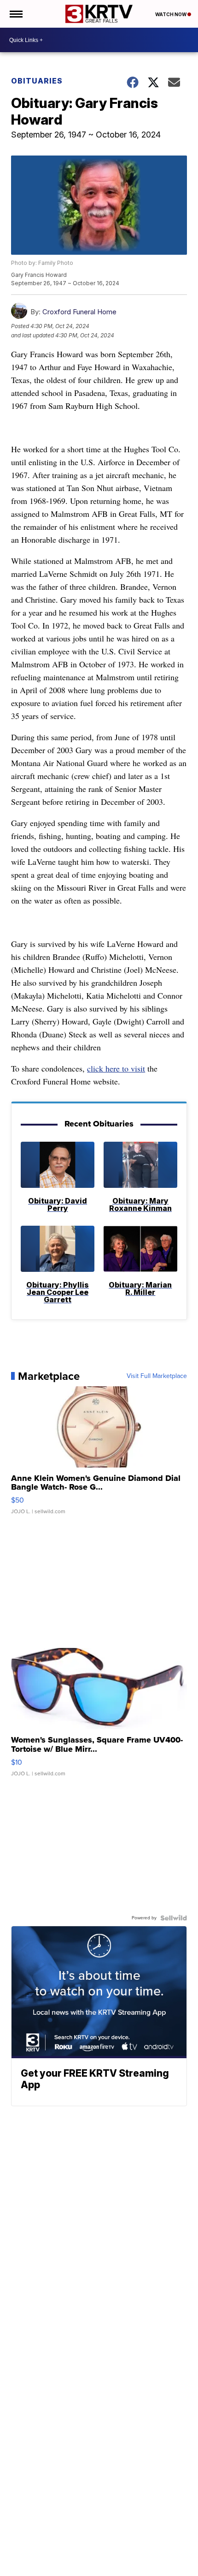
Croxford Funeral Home (79, 312)
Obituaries (37, 81)
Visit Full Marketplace (157, 1376)
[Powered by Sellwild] (174, 1918)
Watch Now (171, 14)
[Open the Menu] (15, 14)
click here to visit (116, 1068)
